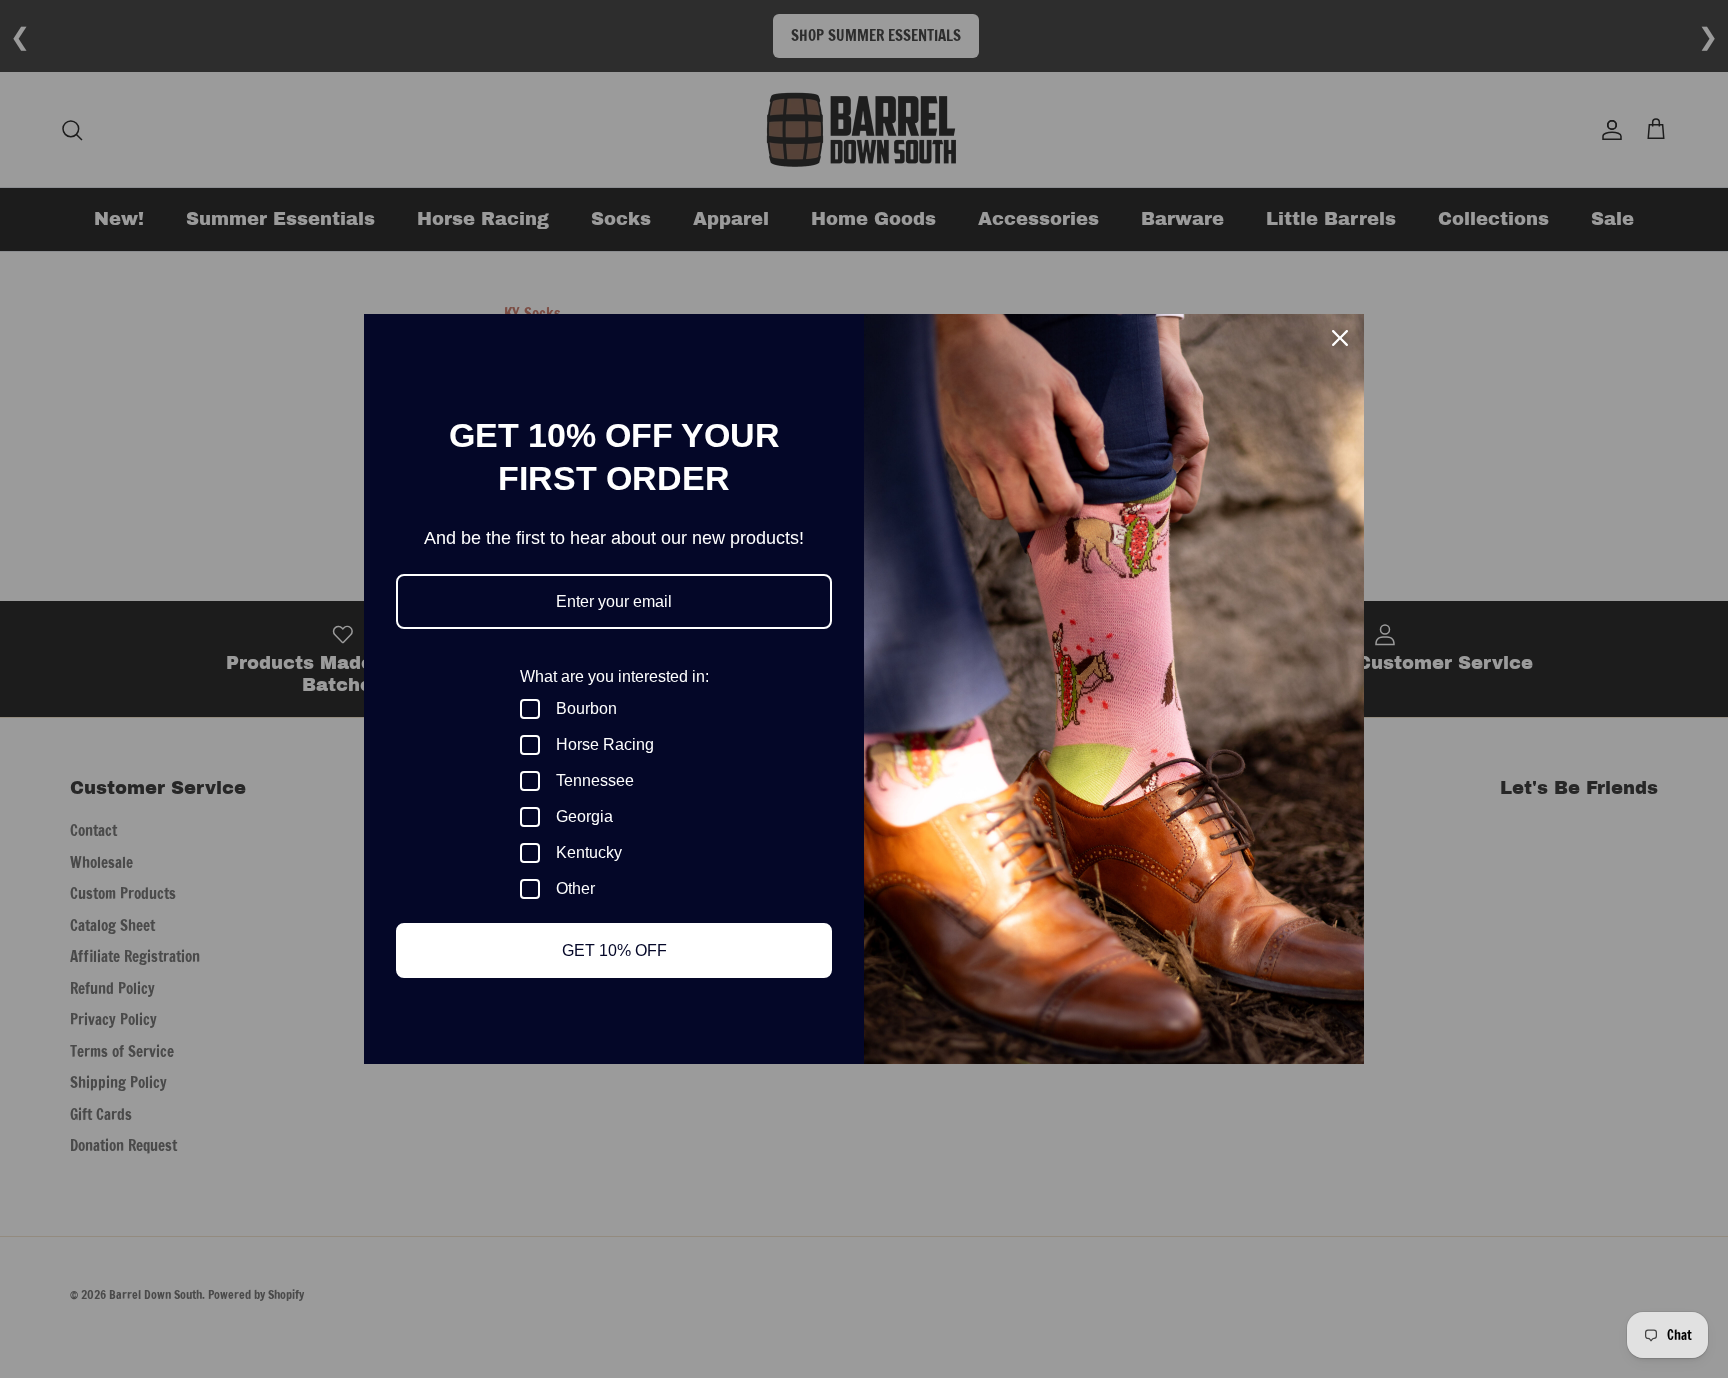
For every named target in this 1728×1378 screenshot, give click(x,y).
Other (575, 888)
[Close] (1340, 338)
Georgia (584, 816)
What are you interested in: (614, 676)
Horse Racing (605, 744)
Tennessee (595, 780)
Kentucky (589, 852)
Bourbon (586, 708)
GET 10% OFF (614, 950)
